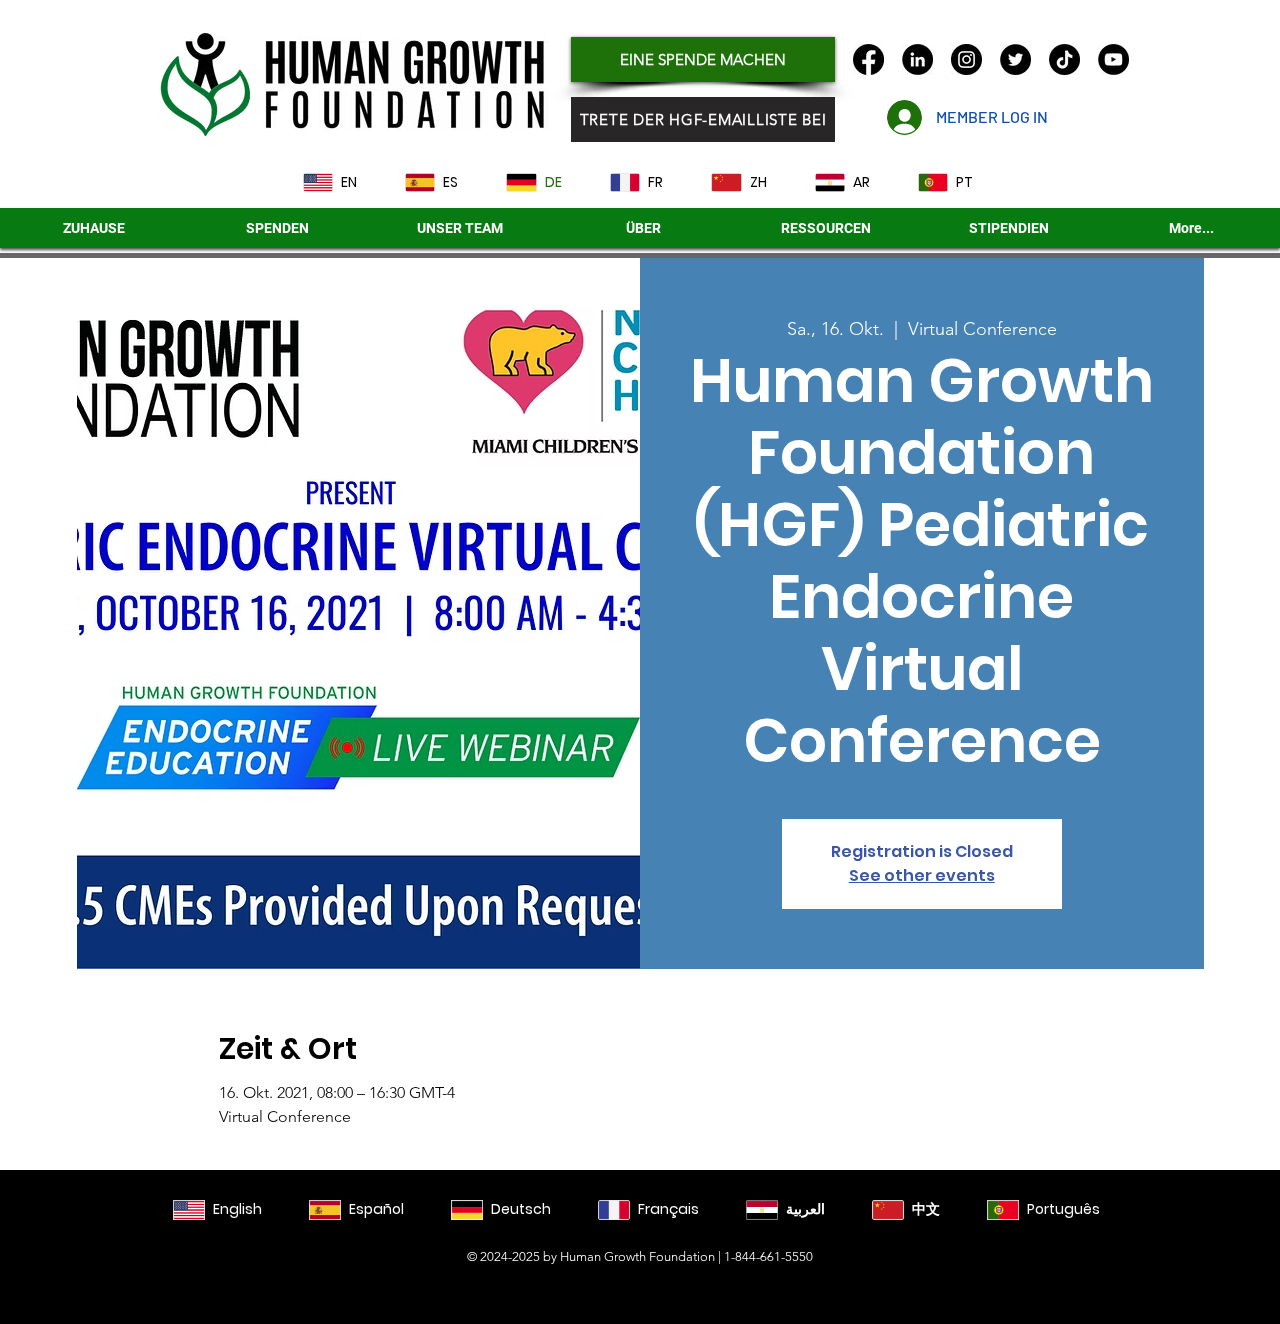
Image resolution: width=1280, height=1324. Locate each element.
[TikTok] (1064, 59)
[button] (1009, 228)
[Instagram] (966, 59)
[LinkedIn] (917, 59)
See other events (922, 875)
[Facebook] (868, 59)
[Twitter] (1015, 59)
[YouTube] (1113, 59)
